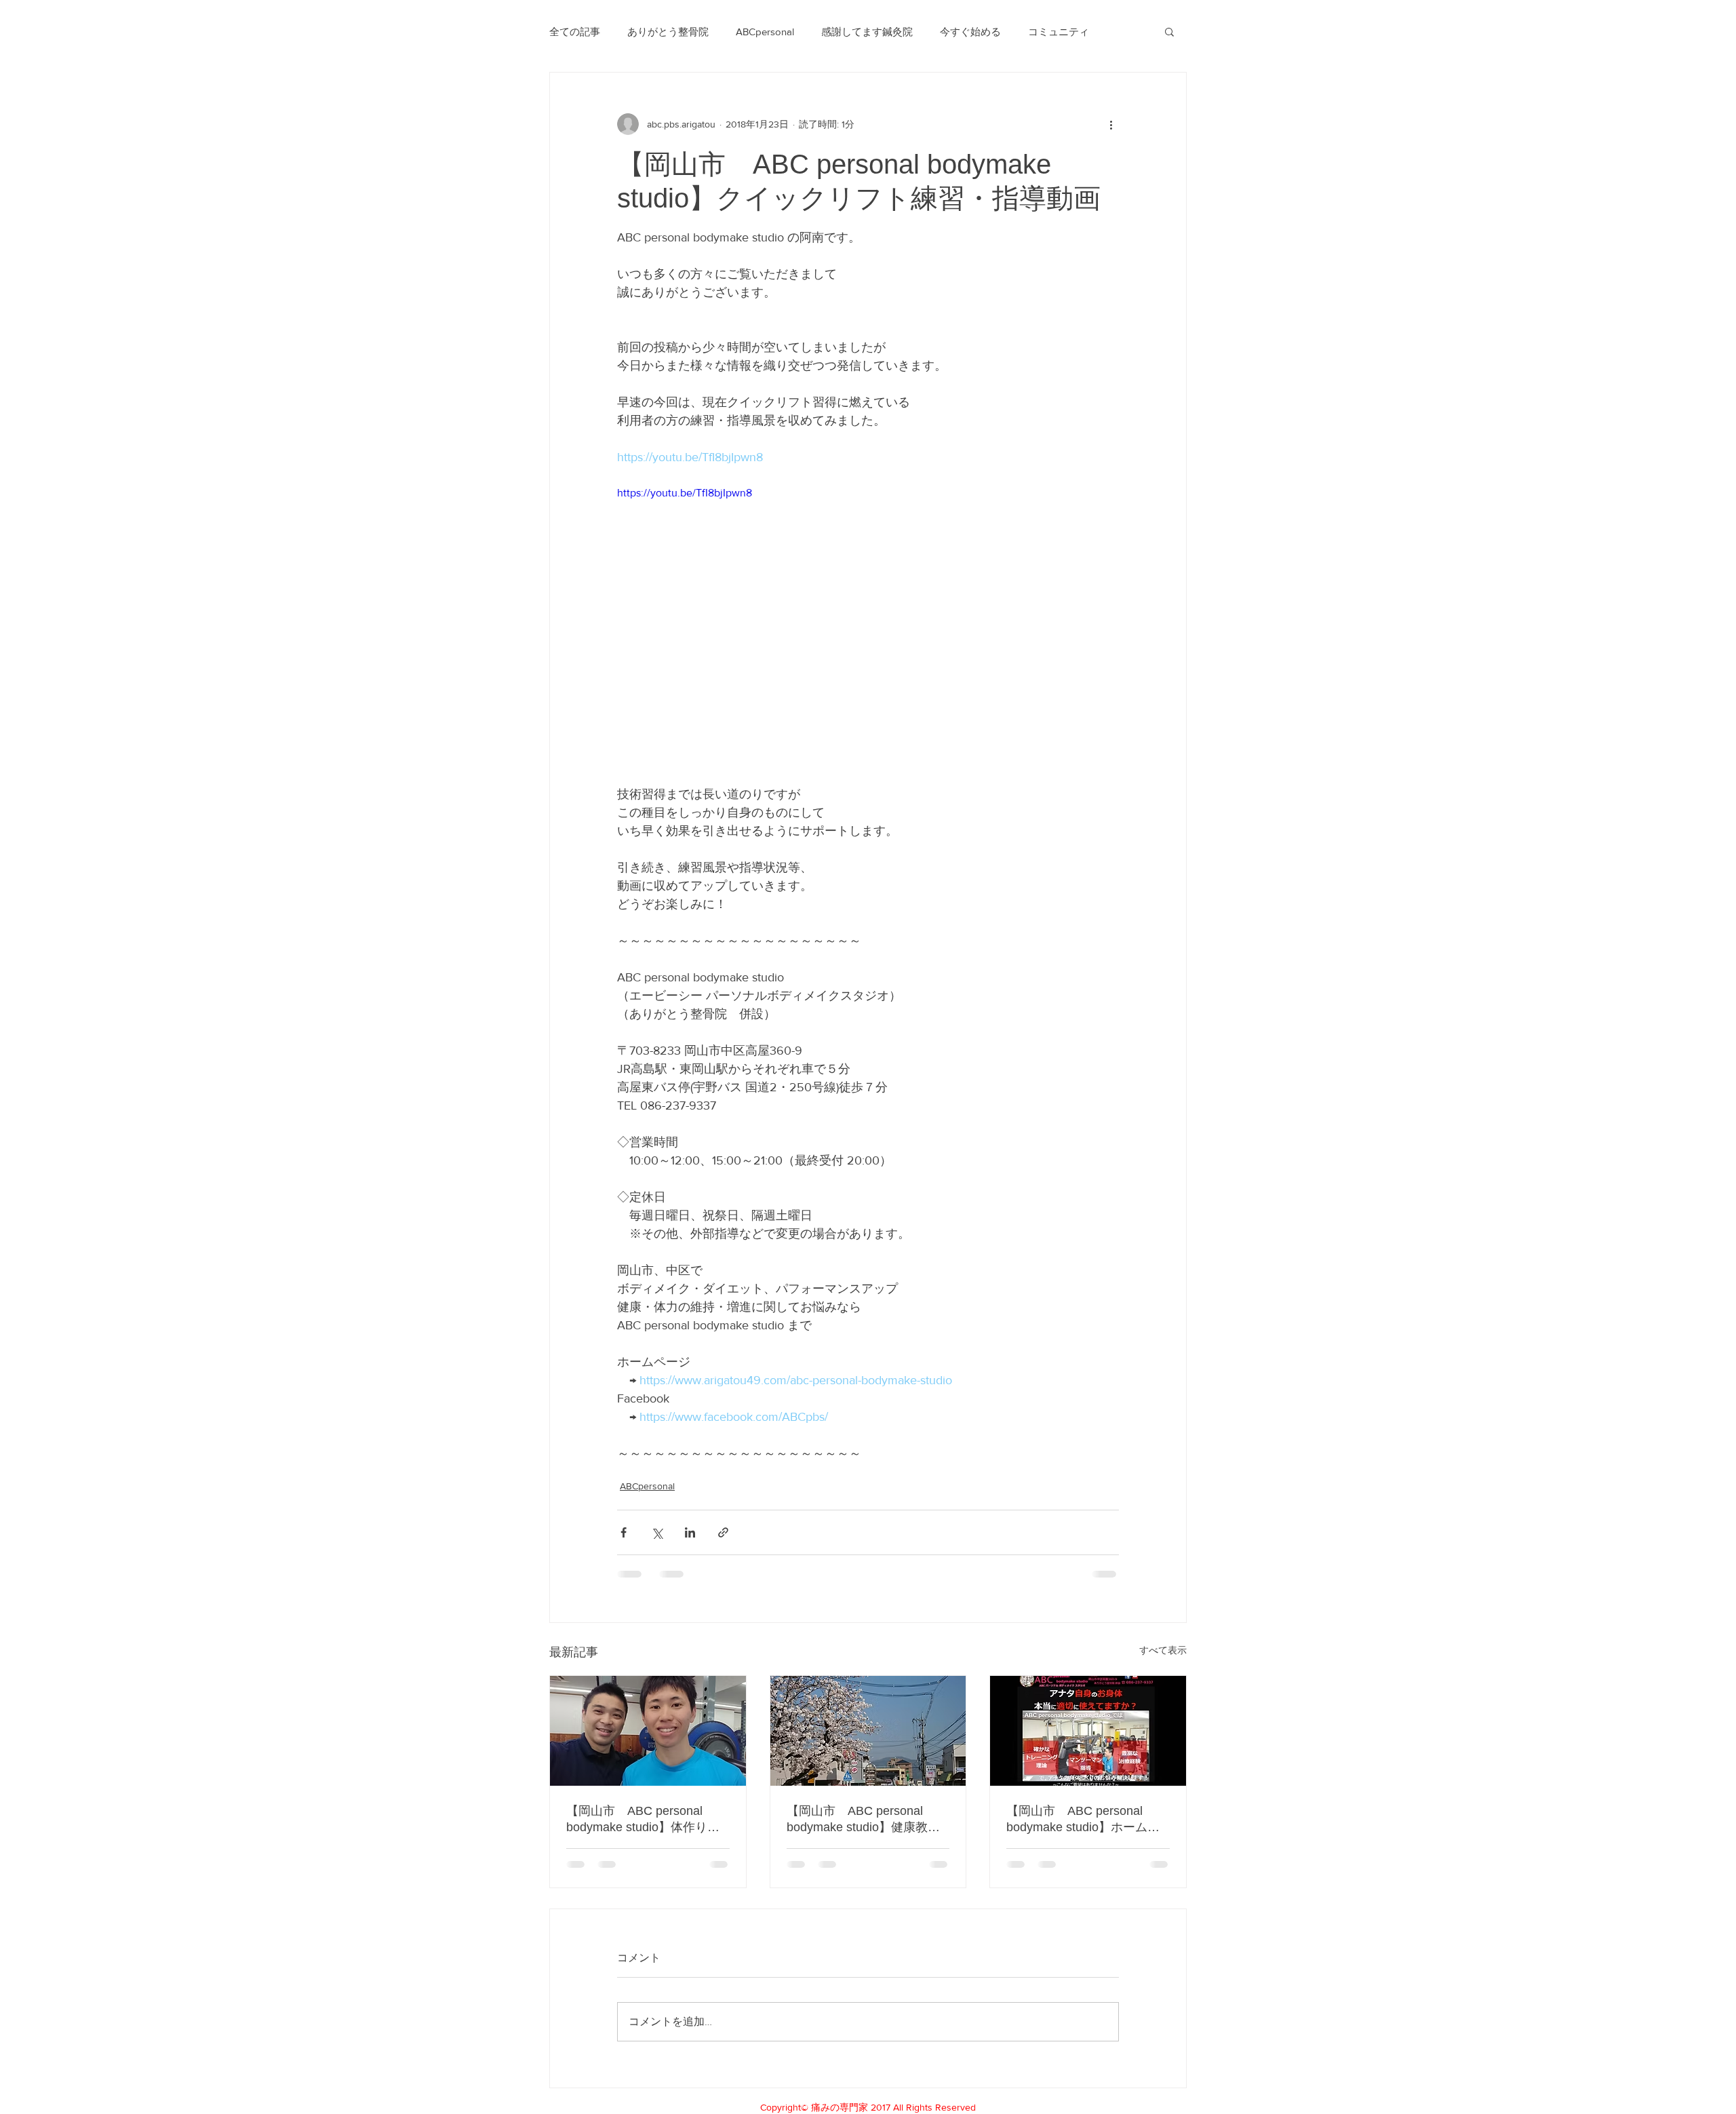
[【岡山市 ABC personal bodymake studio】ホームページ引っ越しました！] (1088, 1731)
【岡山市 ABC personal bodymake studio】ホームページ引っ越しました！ (1083, 1820)
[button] (1169, 31)
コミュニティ (1059, 32)
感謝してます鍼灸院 (867, 32)
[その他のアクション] (1111, 124)
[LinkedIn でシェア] (690, 1532)
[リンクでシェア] (723, 1532)
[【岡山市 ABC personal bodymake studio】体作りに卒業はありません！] (648, 1731)
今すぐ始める (970, 32)
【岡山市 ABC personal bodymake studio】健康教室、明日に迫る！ (857, 1820)
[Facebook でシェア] (624, 1532)
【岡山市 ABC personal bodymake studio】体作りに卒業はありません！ (643, 1820)
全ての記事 (575, 32)
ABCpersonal (765, 32)
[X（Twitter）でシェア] (657, 1532)
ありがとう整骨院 (668, 32)
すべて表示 (1163, 1650)
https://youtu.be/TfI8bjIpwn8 (685, 493)
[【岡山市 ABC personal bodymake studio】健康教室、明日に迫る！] (868, 1731)
